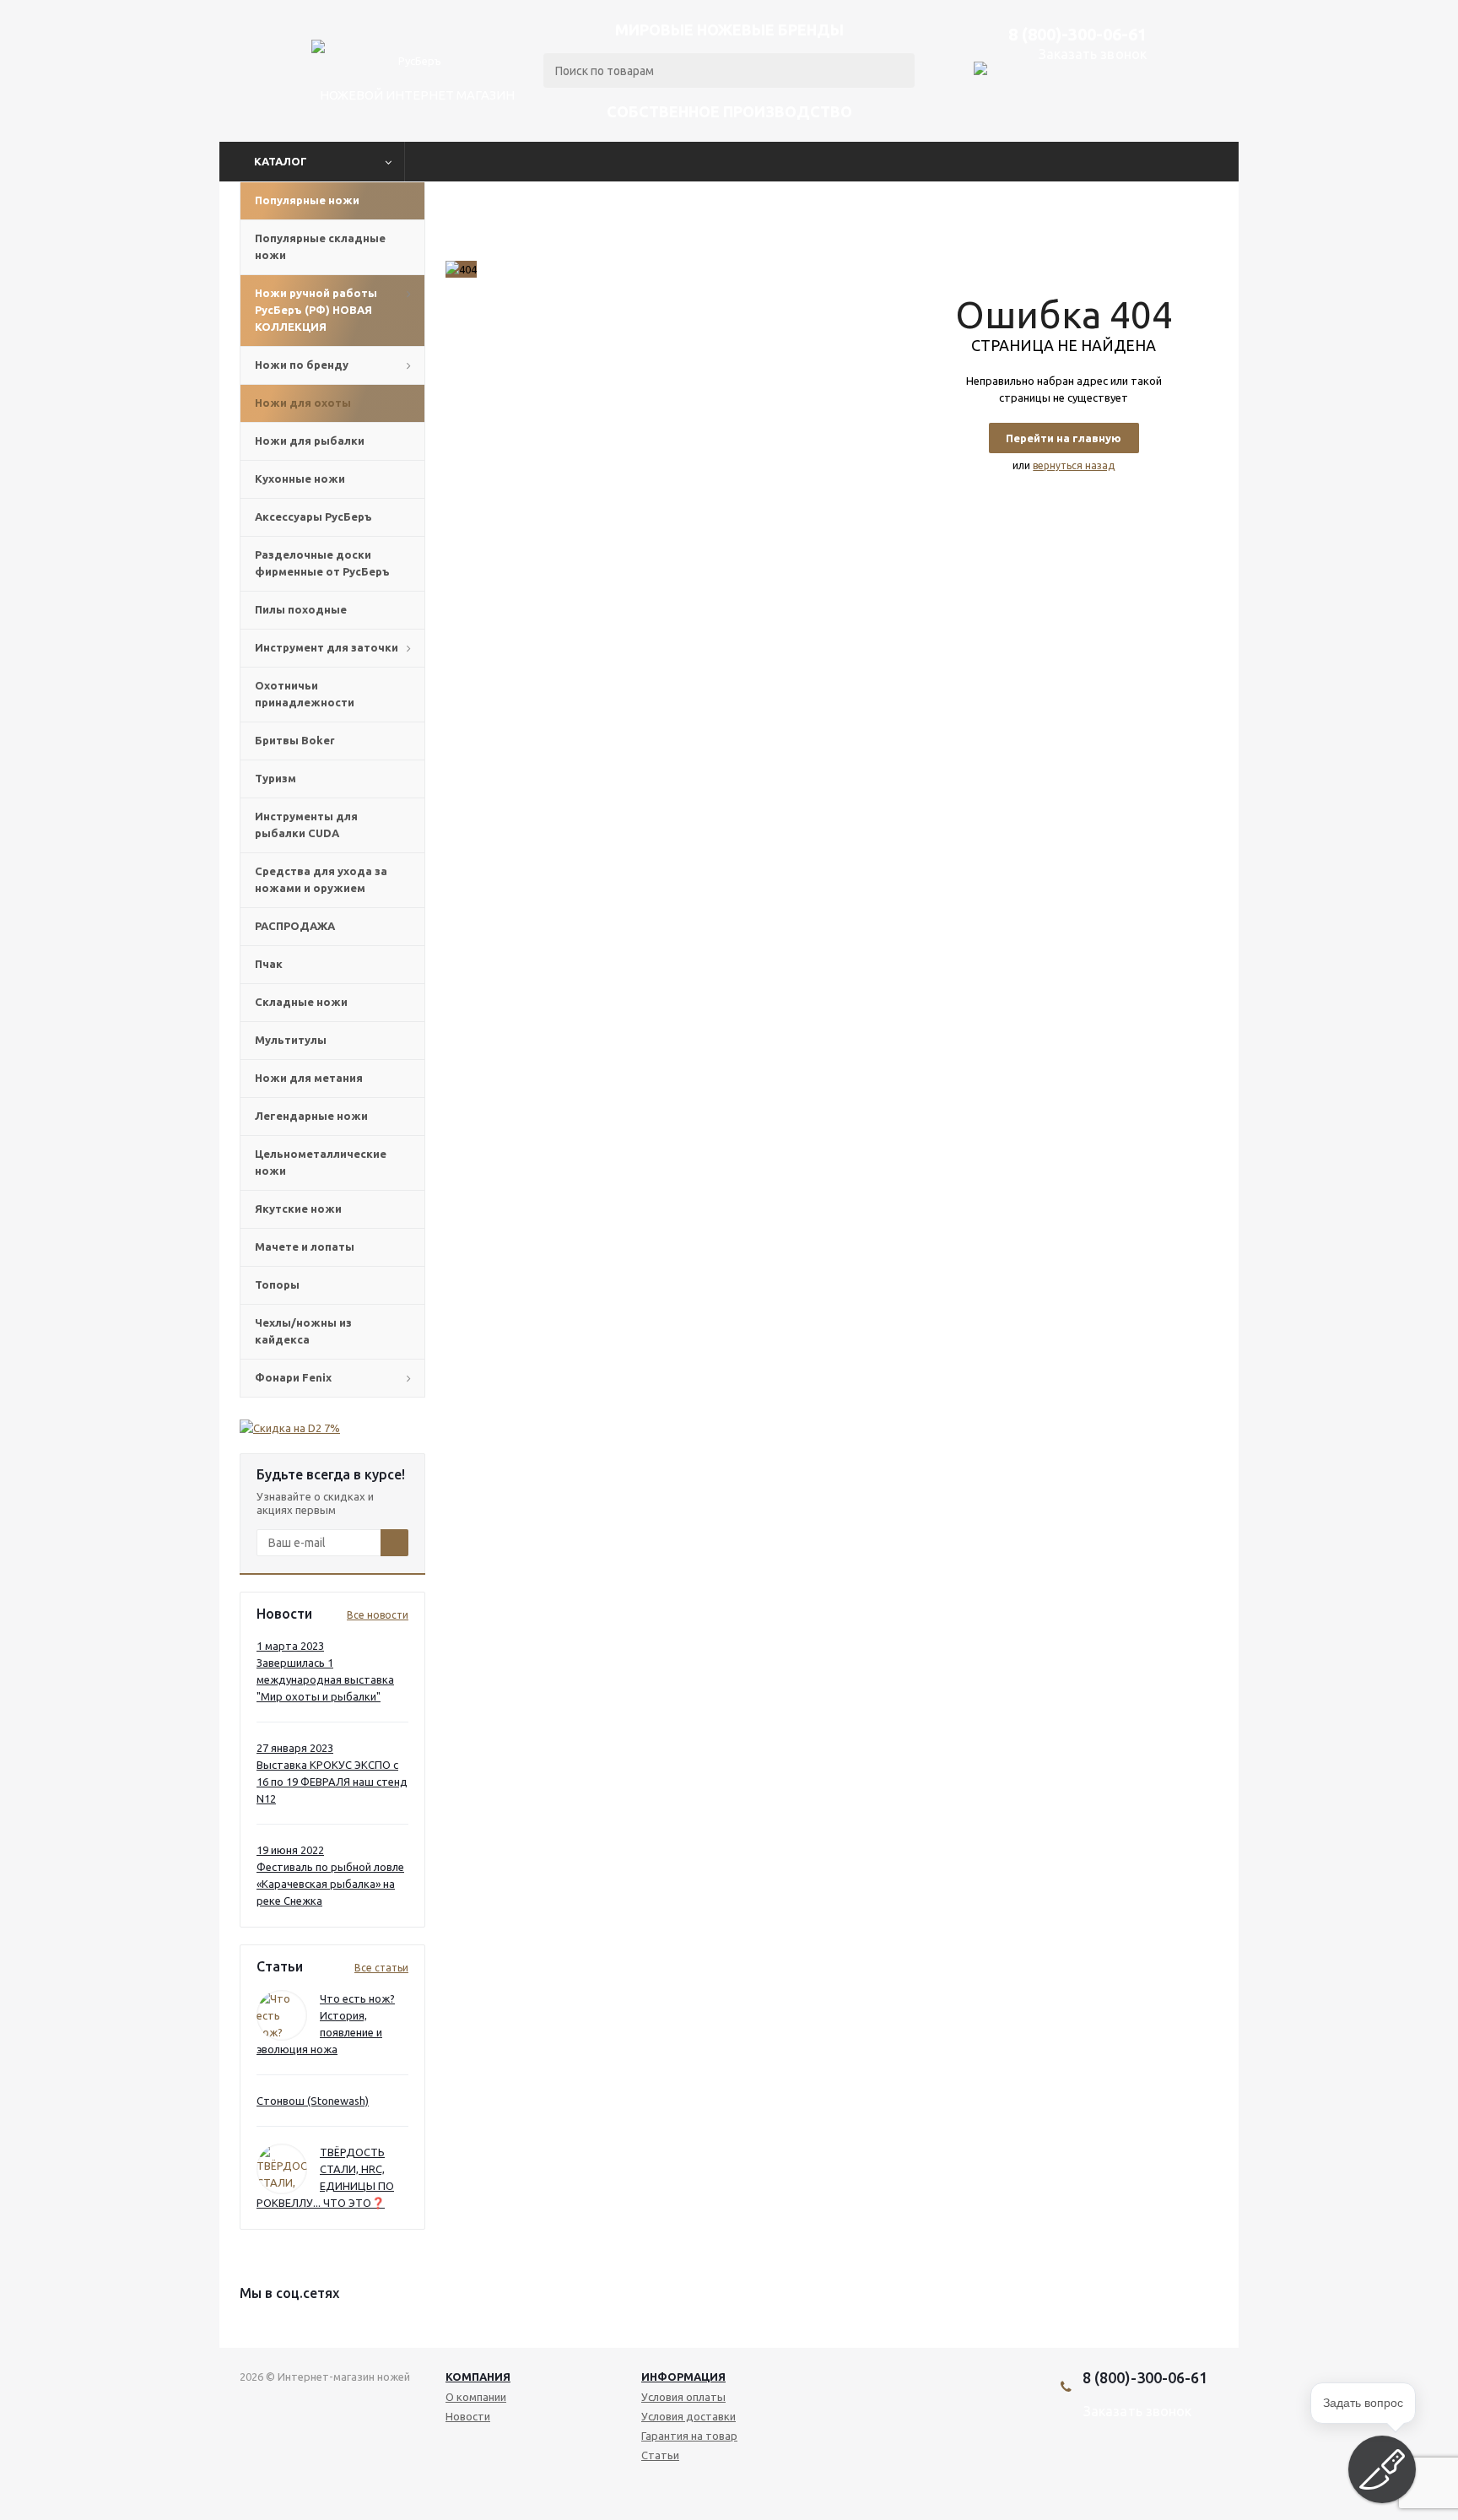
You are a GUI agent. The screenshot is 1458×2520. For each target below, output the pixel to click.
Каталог (281, 161)
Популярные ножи (307, 200)
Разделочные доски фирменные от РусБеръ (322, 563)
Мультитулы (291, 1040)
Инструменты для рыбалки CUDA (306, 825)
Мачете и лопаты (305, 1246)
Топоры (277, 1284)
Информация (683, 2377)
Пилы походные (301, 609)
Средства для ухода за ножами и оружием (321, 879)
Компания (478, 2377)
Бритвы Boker (295, 740)
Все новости (378, 1615)
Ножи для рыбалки (310, 441)
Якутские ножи (298, 1209)
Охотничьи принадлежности (305, 694)
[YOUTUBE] (1129, 2469)
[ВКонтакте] (1101, 2469)
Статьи (660, 2455)
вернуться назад (1074, 465)
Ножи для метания (309, 1078)
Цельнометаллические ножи (321, 1162)
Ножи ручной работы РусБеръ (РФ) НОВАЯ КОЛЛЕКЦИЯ (316, 310)
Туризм (275, 778)
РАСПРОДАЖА (295, 926)
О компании (476, 2397)
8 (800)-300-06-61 (1077, 34)
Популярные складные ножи (320, 246)
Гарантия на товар (689, 2436)
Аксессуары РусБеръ (313, 516)
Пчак (269, 964)
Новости (468, 2416)
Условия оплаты (683, 2397)
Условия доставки (688, 2416)
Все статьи (381, 1968)
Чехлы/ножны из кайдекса (303, 1331)
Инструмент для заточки (327, 647)
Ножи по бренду (302, 365)
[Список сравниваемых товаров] (1133, 111)
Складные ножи (301, 1002)
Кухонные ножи (300, 479)
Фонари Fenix (293, 1377)
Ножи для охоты (303, 403)
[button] (1382, 2469)
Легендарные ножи (311, 1116)
